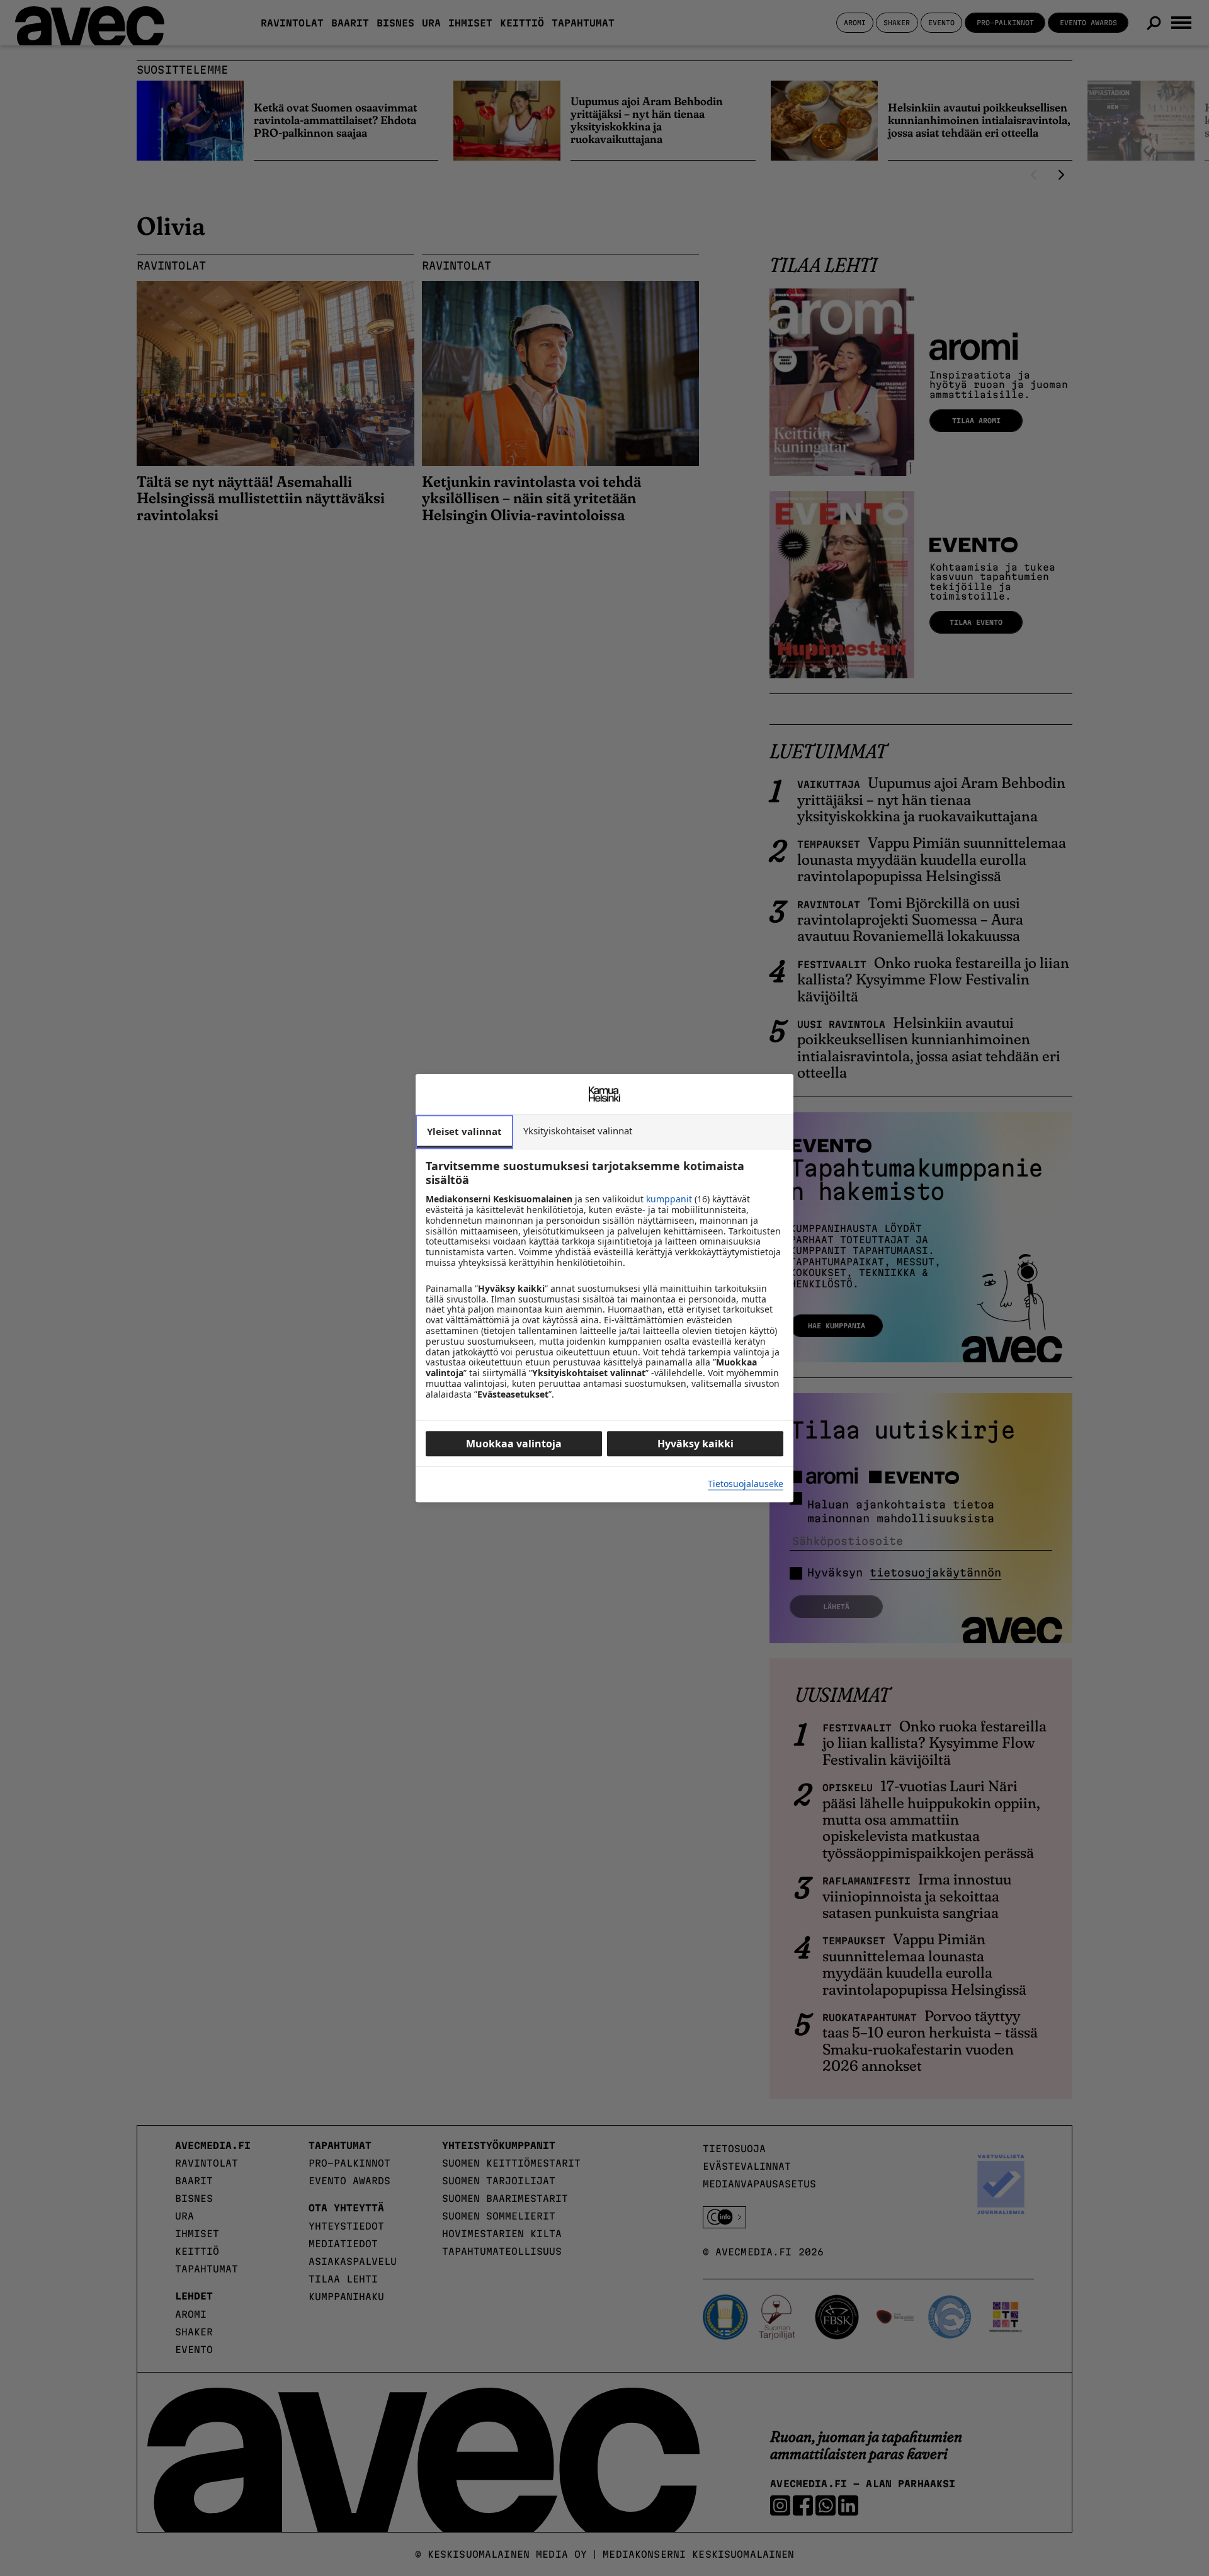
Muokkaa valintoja (514, 1444)
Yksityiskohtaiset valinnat (578, 1131)
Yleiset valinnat (464, 1131)
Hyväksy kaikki (695, 1444)
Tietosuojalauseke (746, 1484)
